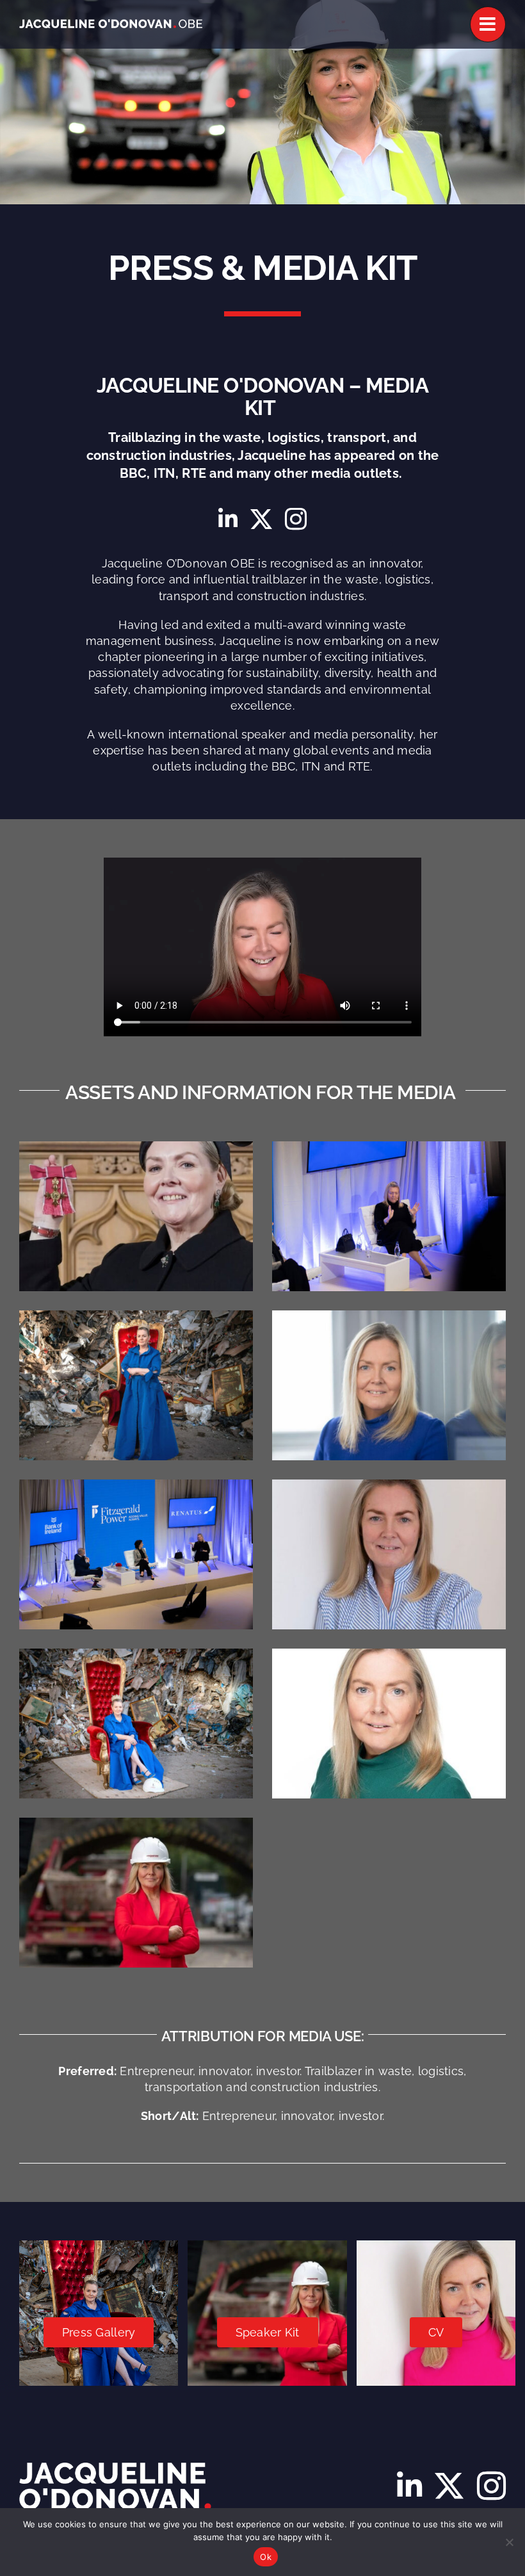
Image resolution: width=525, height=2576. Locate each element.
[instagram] (296, 519)
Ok (266, 2557)
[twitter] (261, 519)
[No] (509, 2542)
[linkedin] (228, 519)
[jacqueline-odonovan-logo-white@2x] (111, 25)
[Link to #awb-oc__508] (488, 24)
